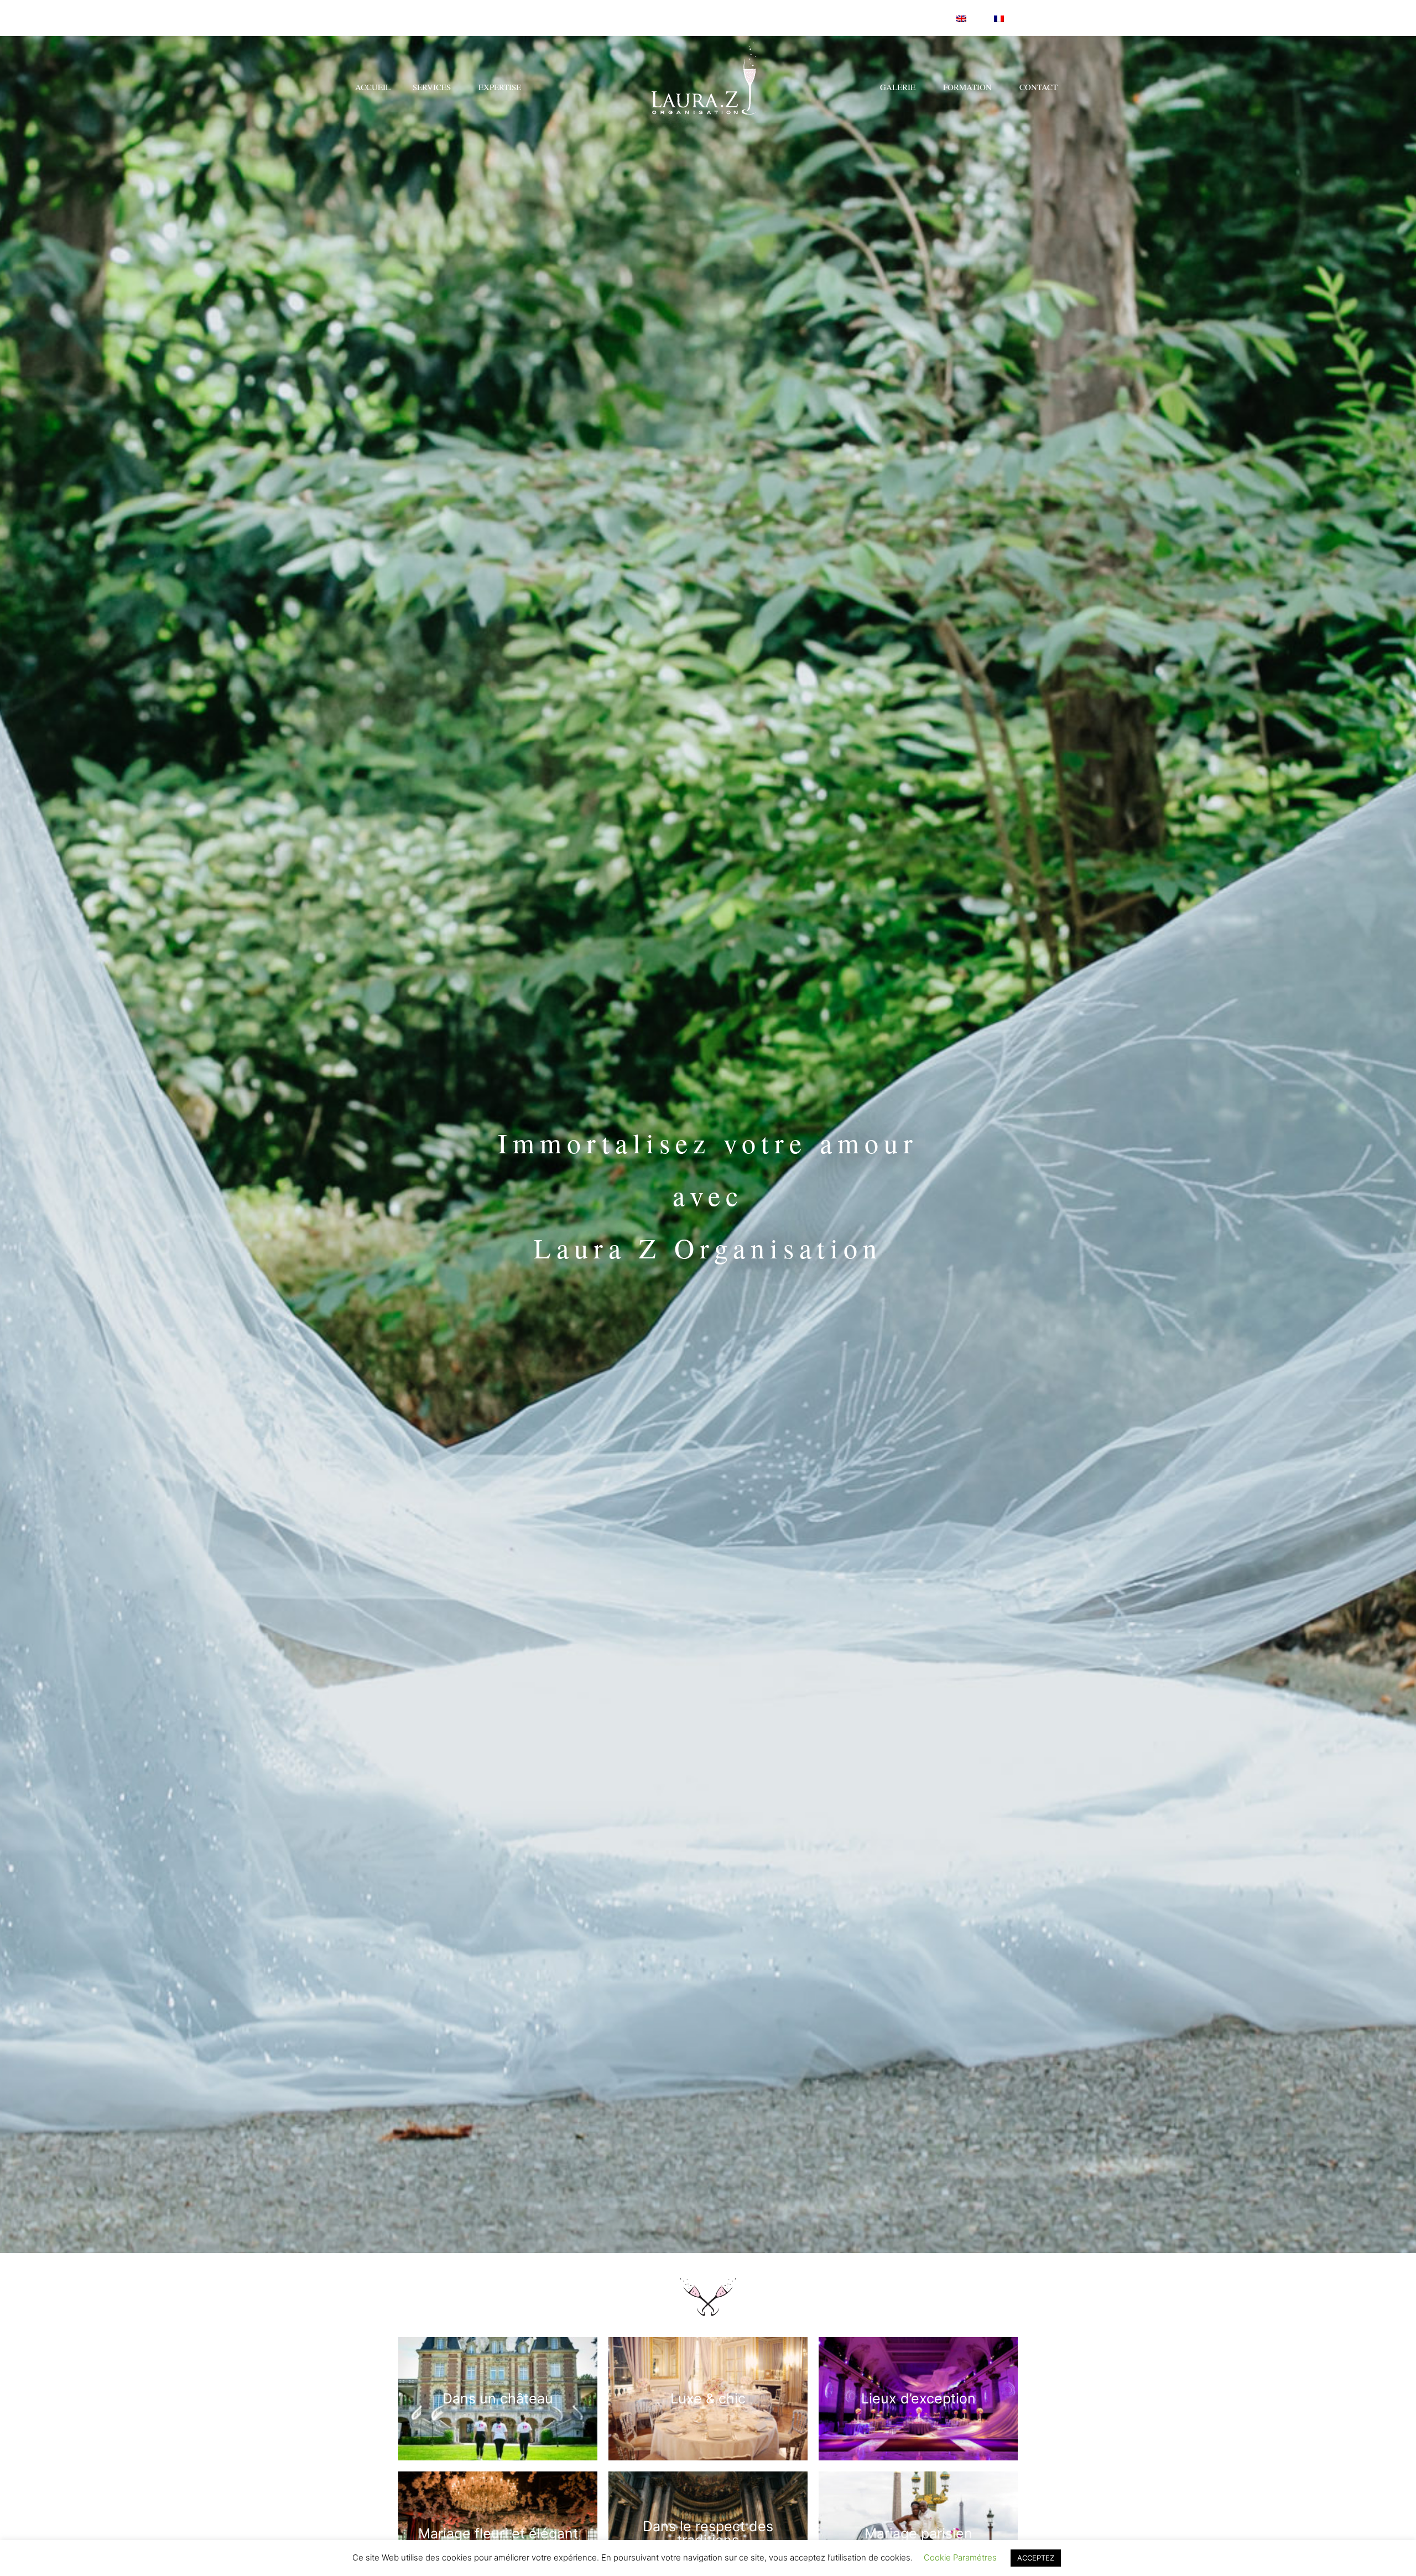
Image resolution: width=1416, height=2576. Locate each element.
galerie (898, 87)
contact (1038, 87)
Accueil (373, 87)
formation (967, 87)
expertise (500, 87)
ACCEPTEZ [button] (1036, 2558)
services (432, 87)
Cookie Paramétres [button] (960, 2557)
